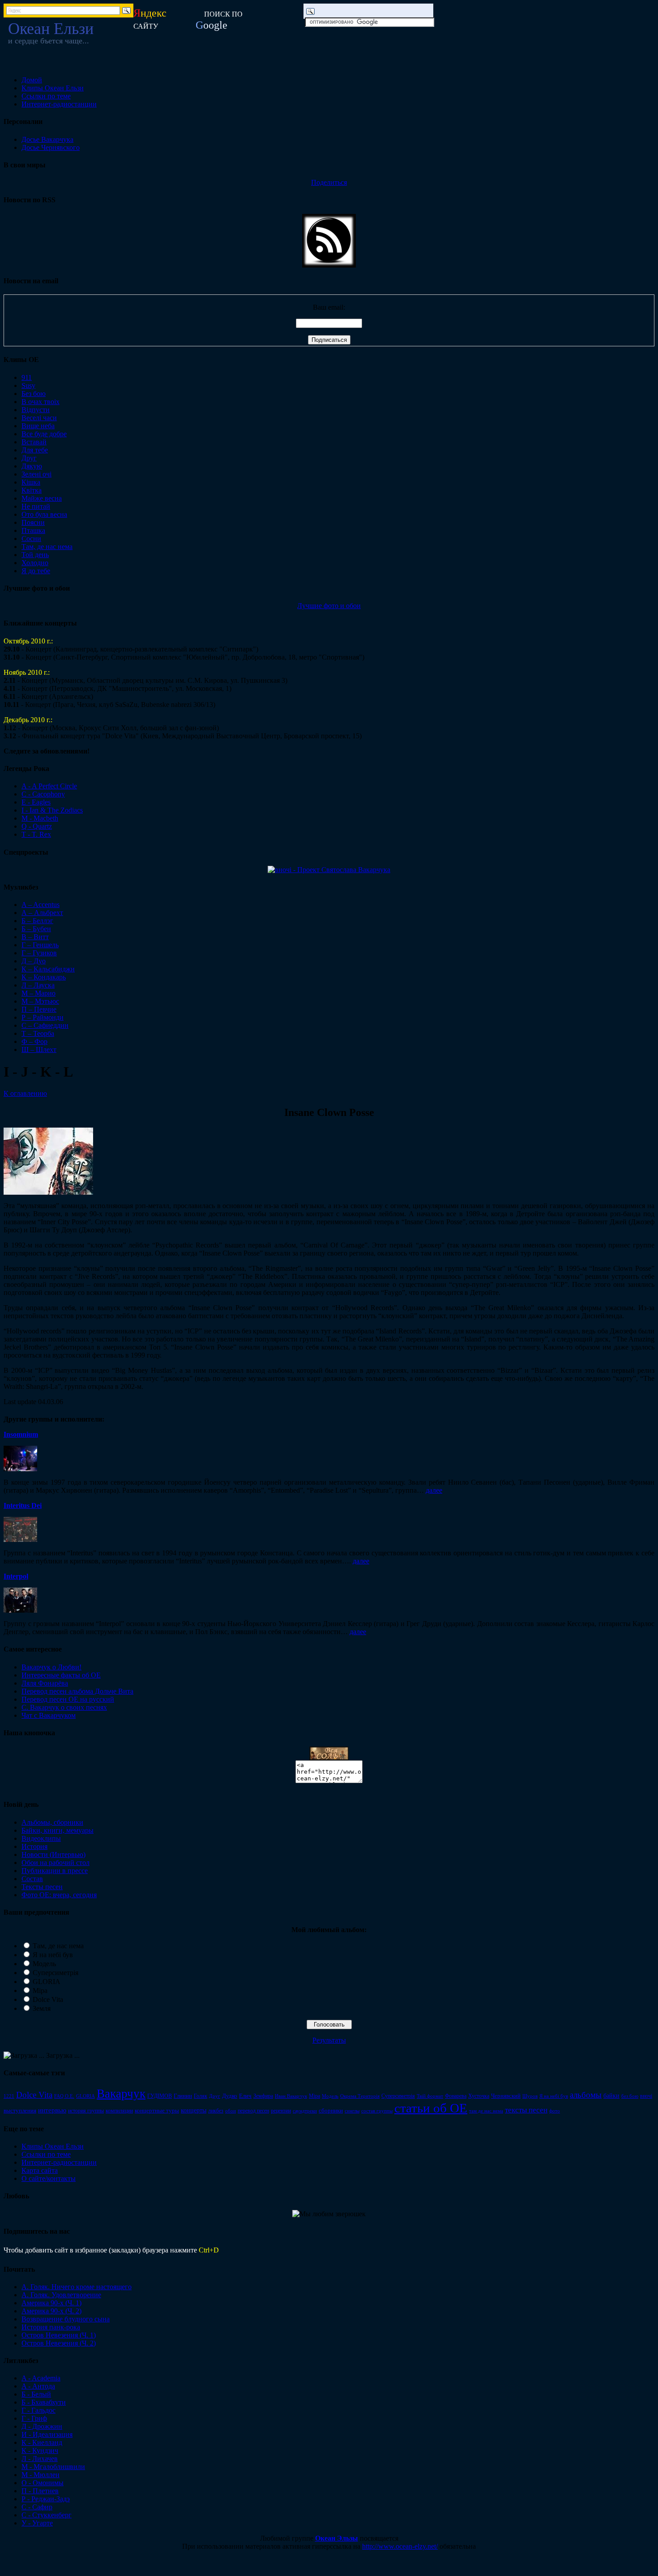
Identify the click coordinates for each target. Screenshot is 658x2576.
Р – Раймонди (43, 1017)
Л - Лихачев (40, 2459)
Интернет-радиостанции (59, 104)
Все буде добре (44, 434)
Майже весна (42, 498)
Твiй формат (430, 2096)
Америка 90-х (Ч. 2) (51, 2311)
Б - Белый (36, 2394)
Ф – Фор (34, 1041)
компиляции (119, 2111)
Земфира (263, 2096)
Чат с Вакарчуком (49, 1715)
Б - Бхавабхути (44, 2402)
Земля (42, 2008)
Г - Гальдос (38, 2410)
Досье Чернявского (51, 147)
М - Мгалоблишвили (53, 2467)
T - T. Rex (36, 834)
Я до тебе (36, 571)
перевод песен (253, 2111)
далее (434, 1490)
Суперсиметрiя (398, 2096)
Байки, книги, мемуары (58, 1830)
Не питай (36, 506)
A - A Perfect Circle (49, 786)
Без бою (34, 394)
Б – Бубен (36, 929)
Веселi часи (39, 418)
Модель (44, 1964)
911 (27, 377)
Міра (40, 1991)
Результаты (329, 2040)
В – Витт (35, 937)
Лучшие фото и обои (329, 606)
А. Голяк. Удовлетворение (61, 2295)
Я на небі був (53, 1955)
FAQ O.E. (64, 2096)
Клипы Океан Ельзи (53, 88)
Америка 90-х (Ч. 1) (51, 2303)
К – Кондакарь (44, 977)
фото (555, 2111)
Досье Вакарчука (47, 139)
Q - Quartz (37, 826)
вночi (646, 2096)
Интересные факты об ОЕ (61, 1675)
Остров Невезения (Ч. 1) (59, 2335)
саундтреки (305, 2111)
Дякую (32, 466)
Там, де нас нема (47, 547)
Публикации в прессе (55, 1871)
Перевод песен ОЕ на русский (68, 1699)
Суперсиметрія (56, 1973)
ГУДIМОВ (160, 2096)
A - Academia (41, 2378)
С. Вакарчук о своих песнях (64, 1707)
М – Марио (38, 993)
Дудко (230, 2096)
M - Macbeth (40, 818)
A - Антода (38, 2386)
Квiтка (32, 490)
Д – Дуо (34, 961)
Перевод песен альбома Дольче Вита (77, 1691)
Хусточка (479, 2096)
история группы (86, 2111)
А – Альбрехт (42, 913)
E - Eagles (36, 802)
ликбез (216, 2111)
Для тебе (35, 450)
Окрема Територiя (360, 2096)
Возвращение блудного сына (66, 2319)
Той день (35, 555)
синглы (352, 2111)
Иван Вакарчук (291, 2096)
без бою (630, 2096)
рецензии (281, 2111)
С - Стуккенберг (47, 2515)
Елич (245, 2096)
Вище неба (38, 426)
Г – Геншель (40, 945)
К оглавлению (25, 1093)
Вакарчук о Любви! (51, 1667)
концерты (194, 2110)
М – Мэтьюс (40, 1001)
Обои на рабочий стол (56, 1863)
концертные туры (157, 2110)
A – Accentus (41, 905)
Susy (28, 385)
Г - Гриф (34, 2418)
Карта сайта (40, 2170)
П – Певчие (39, 1009)
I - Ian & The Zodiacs (52, 810)
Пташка (33, 530)
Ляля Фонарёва (45, 1683)
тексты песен (526, 2110)
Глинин (183, 2096)
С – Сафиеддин (45, 1025)
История (34, 1846)
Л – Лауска (38, 985)
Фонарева (456, 2096)
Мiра (314, 2096)
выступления (20, 2110)
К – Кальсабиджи (48, 969)
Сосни (31, 539)
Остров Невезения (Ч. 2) (59, 2343)
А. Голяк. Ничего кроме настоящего (77, 2287)
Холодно (35, 563)
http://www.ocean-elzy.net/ (400, 2546)
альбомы (586, 2095)
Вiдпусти (36, 410)
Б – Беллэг (37, 921)
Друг (29, 458)
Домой (32, 80)
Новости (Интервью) (53, 1854)
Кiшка (31, 482)
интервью (52, 2110)
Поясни (33, 522)
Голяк (201, 2096)
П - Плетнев (40, 2491)
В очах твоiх (41, 402)
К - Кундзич (40, 2450)
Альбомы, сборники (52, 1822)
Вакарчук (121, 2094)
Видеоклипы (41, 1838)
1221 (9, 2096)
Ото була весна (44, 514)
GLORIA (47, 1982)
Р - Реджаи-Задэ (46, 2499)
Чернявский (506, 2096)
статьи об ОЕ (431, 2108)
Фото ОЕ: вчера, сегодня (59, 1895)
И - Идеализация (47, 2434)
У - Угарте (37, 2523)
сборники (331, 2111)
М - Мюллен (41, 2475)
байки (611, 2095)
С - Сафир (37, 2507)
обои (231, 2111)
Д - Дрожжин (42, 2426)
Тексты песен (42, 1887)
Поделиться (329, 182)
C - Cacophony (43, 794)
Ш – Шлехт (39, 1050)
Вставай (34, 442)
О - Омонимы (43, 2483)
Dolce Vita (48, 1999)
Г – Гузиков (39, 953)
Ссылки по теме (46, 96)
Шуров (530, 2096)
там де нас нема (486, 2111)
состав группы (377, 2111)
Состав (32, 1879)
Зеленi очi (36, 474)
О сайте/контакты (49, 2178)
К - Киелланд (42, 2442)
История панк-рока (51, 2327)
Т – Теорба (38, 1033)
